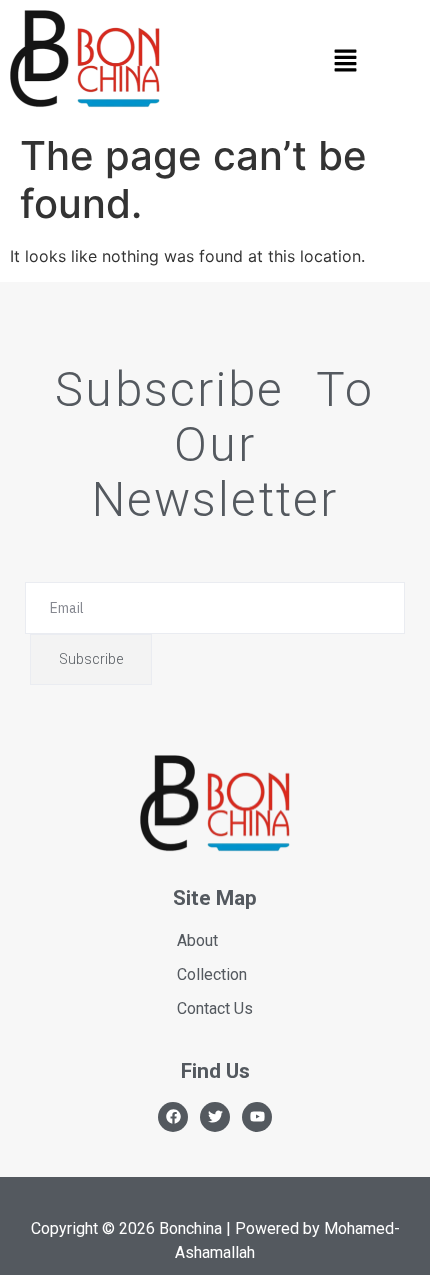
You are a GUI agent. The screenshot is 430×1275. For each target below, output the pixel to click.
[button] (345, 61)
